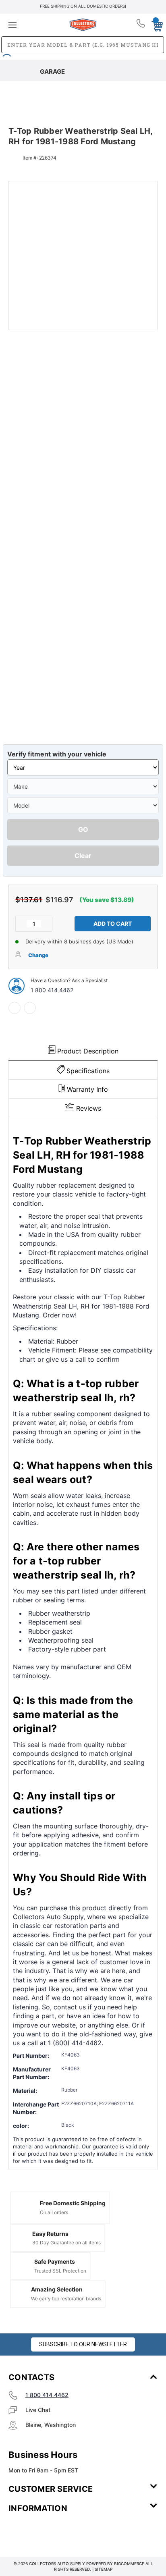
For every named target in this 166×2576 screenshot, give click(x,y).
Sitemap (104, 2569)
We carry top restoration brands (66, 2299)
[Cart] (155, 25)
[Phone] (141, 25)
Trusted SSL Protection (60, 2271)
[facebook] (15, 1008)
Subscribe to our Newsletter (83, 2344)
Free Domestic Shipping (73, 2203)
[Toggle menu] (33, 25)
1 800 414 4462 (52, 990)
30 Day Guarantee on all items (66, 2243)
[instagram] (43, 2532)
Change (38, 955)
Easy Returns (50, 2234)
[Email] (30, 1008)
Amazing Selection (57, 2289)
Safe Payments (55, 2261)
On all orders (54, 2212)
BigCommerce (129, 2564)
